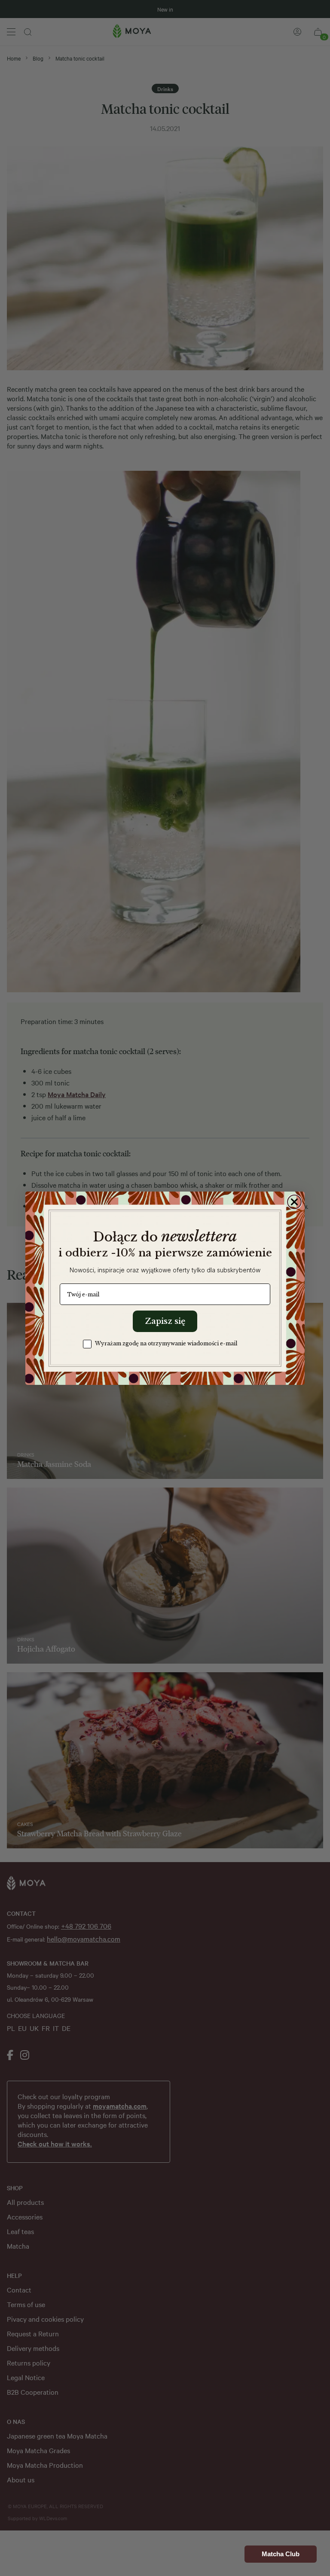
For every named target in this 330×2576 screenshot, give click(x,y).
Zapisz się (165, 1321)
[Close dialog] (294, 1202)
